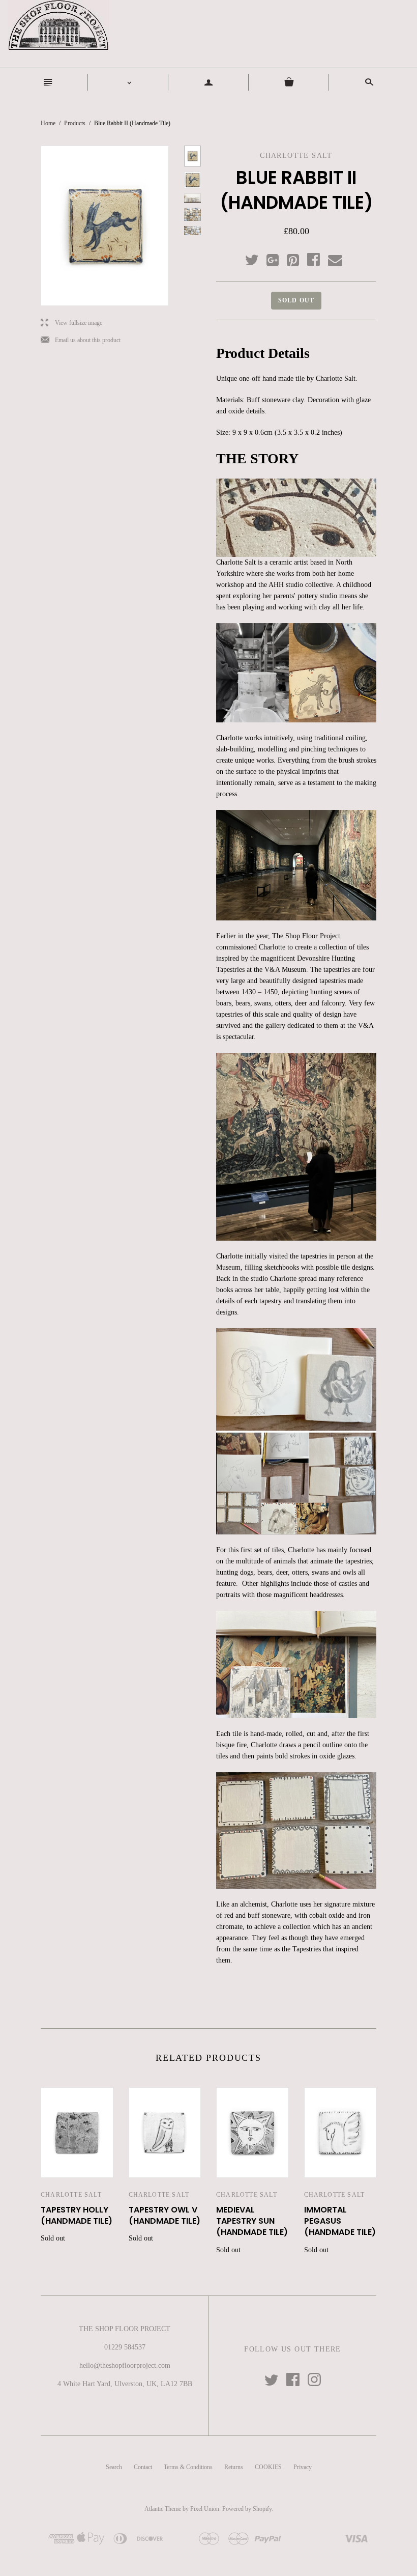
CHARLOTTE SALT (71, 2195)
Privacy (303, 2467)
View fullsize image (71, 323)
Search (114, 2467)
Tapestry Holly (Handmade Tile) (77, 2215)
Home (48, 123)
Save (298, 258)
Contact (143, 2467)
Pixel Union (205, 2509)
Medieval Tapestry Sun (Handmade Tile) (252, 2221)
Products (75, 123)
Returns (234, 2467)
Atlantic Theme (163, 2509)
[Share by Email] (334, 261)
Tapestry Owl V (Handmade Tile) (165, 2215)
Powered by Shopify (247, 2509)
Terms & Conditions (188, 2467)
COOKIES (268, 2467)
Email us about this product (81, 340)
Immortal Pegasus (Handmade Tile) (340, 2221)
